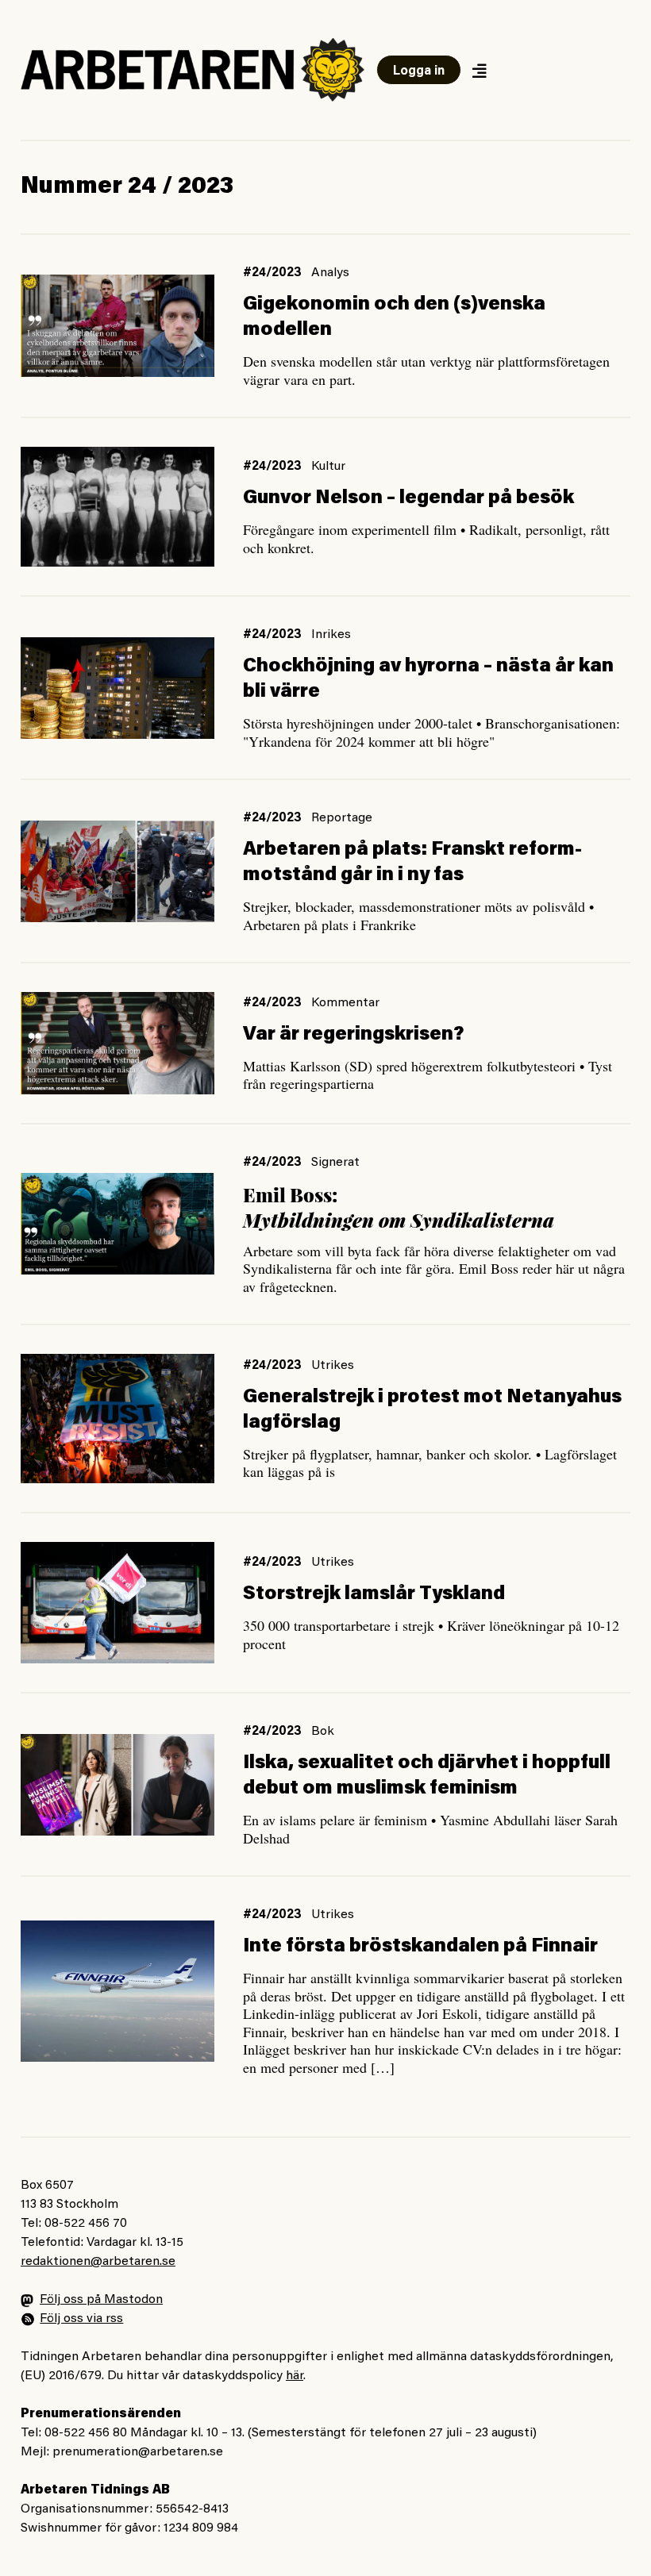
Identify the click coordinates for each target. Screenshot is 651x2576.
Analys (330, 273)
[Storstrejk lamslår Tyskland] (117, 1603)
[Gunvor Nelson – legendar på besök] (117, 507)
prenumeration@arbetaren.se (138, 2452)
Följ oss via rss (81, 2319)
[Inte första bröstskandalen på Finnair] (117, 1991)
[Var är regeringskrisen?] (117, 1043)
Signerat (335, 1163)
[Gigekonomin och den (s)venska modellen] (117, 325)
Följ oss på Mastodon (101, 2300)
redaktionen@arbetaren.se (98, 2262)
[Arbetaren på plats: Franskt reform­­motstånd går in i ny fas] (117, 871)
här (295, 2376)
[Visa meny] (479, 70)
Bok (323, 1732)
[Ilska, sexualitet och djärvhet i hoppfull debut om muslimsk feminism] (117, 1785)
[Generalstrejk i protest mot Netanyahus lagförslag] (117, 1419)
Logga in (419, 71)
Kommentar (345, 1003)
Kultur (328, 467)
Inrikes (331, 635)
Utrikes (333, 1366)
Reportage (342, 818)
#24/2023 (272, 273)
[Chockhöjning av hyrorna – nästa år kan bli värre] (117, 688)
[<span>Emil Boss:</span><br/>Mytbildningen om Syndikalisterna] (117, 1224)
